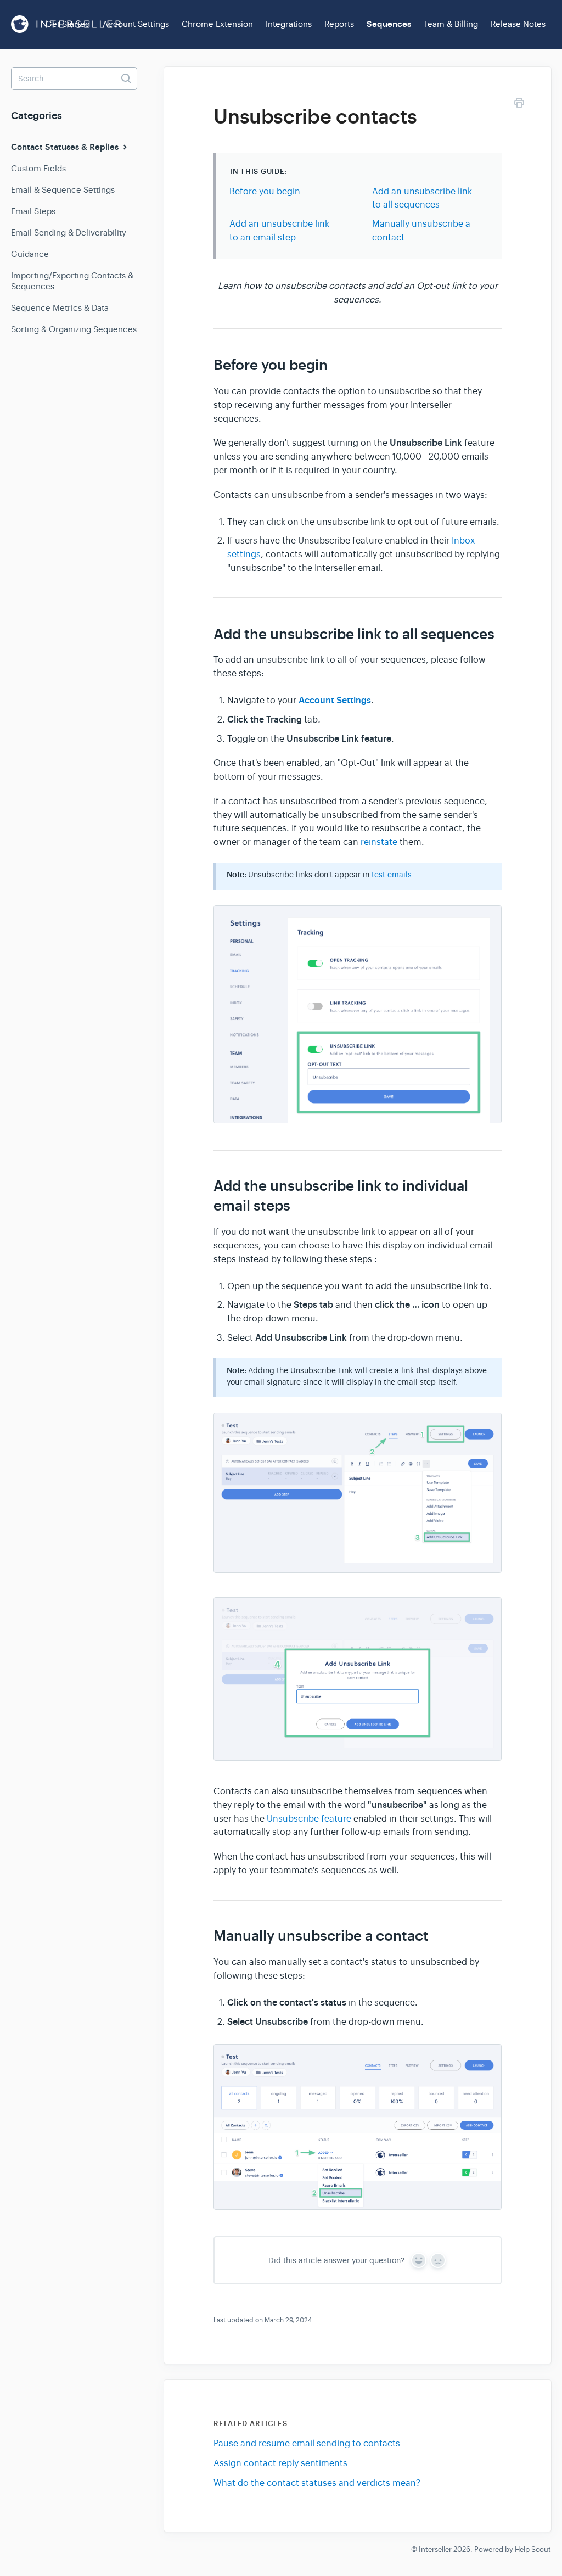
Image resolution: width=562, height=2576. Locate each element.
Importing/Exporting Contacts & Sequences (72, 281)
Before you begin (265, 192)
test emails (392, 875)
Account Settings (136, 24)
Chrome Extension (217, 24)
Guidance (30, 254)
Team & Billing (451, 24)
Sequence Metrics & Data (60, 308)
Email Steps (33, 211)
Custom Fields (38, 168)
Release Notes (518, 24)
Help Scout (533, 2549)
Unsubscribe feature (309, 1819)
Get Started (68, 24)
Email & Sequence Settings (63, 190)
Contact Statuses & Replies (66, 147)
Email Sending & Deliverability (69, 233)
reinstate (379, 842)
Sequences (389, 24)
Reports (339, 24)
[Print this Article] (519, 105)
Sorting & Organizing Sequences (74, 329)
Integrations (289, 24)
